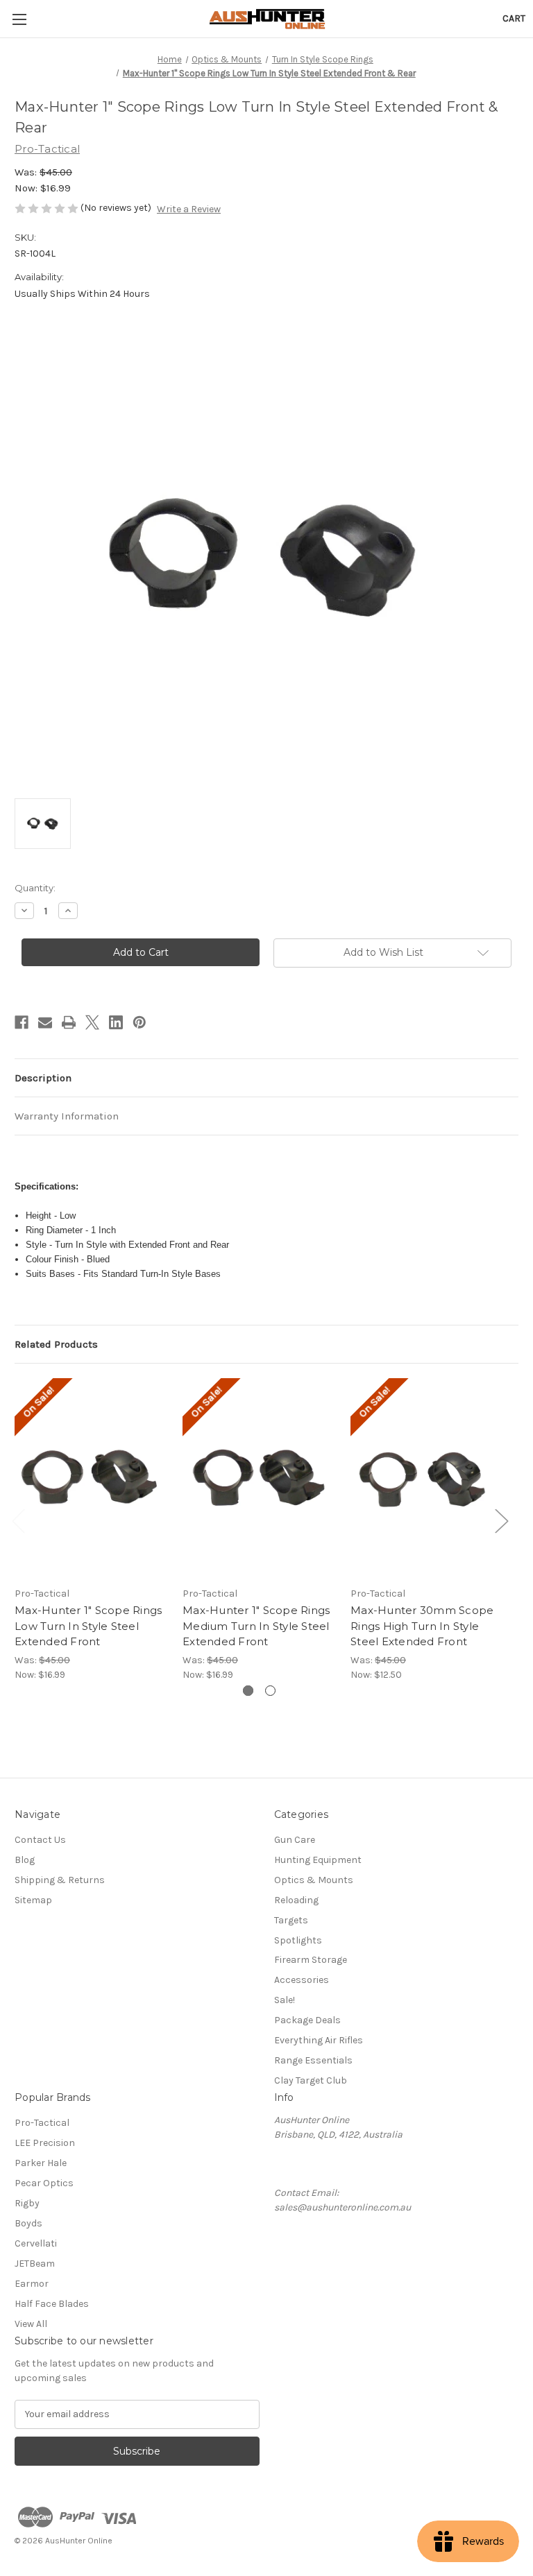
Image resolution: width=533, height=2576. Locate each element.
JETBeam (35, 2264)
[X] (92, 1022)
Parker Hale (41, 2163)
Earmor (32, 2284)
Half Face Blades (52, 2304)
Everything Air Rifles (319, 2040)
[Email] (45, 1022)
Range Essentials (313, 2060)
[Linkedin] (116, 1022)
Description (43, 1078)
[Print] (69, 1022)
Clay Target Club (311, 2080)
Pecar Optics (44, 2183)
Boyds (28, 2223)
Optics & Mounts (314, 1880)
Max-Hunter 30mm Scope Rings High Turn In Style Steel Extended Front (422, 1626)
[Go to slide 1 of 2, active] (248, 1691)
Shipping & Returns (60, 1880)
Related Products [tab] (56, 1344)
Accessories (302, 1980)
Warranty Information (67, 1116)
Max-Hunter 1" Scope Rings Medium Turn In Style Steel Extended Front (256, 1626)
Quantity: (35, 888)
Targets (291, 1920)
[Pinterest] (139, 1022)
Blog (25, 1860)
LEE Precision (45, 2143)
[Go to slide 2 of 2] (270, 1691)
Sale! (285, 2000)
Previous (18, 1521)
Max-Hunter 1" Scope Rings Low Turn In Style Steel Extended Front (88, 1626)
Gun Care (295, 1840)
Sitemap (33, 1900)
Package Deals (307, 2020)
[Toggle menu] (19, 19)
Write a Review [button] (189, 209)
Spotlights (298, 1940)
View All (31, 2324)
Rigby (27, 2203)
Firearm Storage (311, 1960)
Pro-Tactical (42, 2123)
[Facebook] (22, 1022)
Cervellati (36, 2243)
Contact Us (40, 1840)
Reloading (296, 1900)
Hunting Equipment (318, 1860)
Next (501, 1521)
